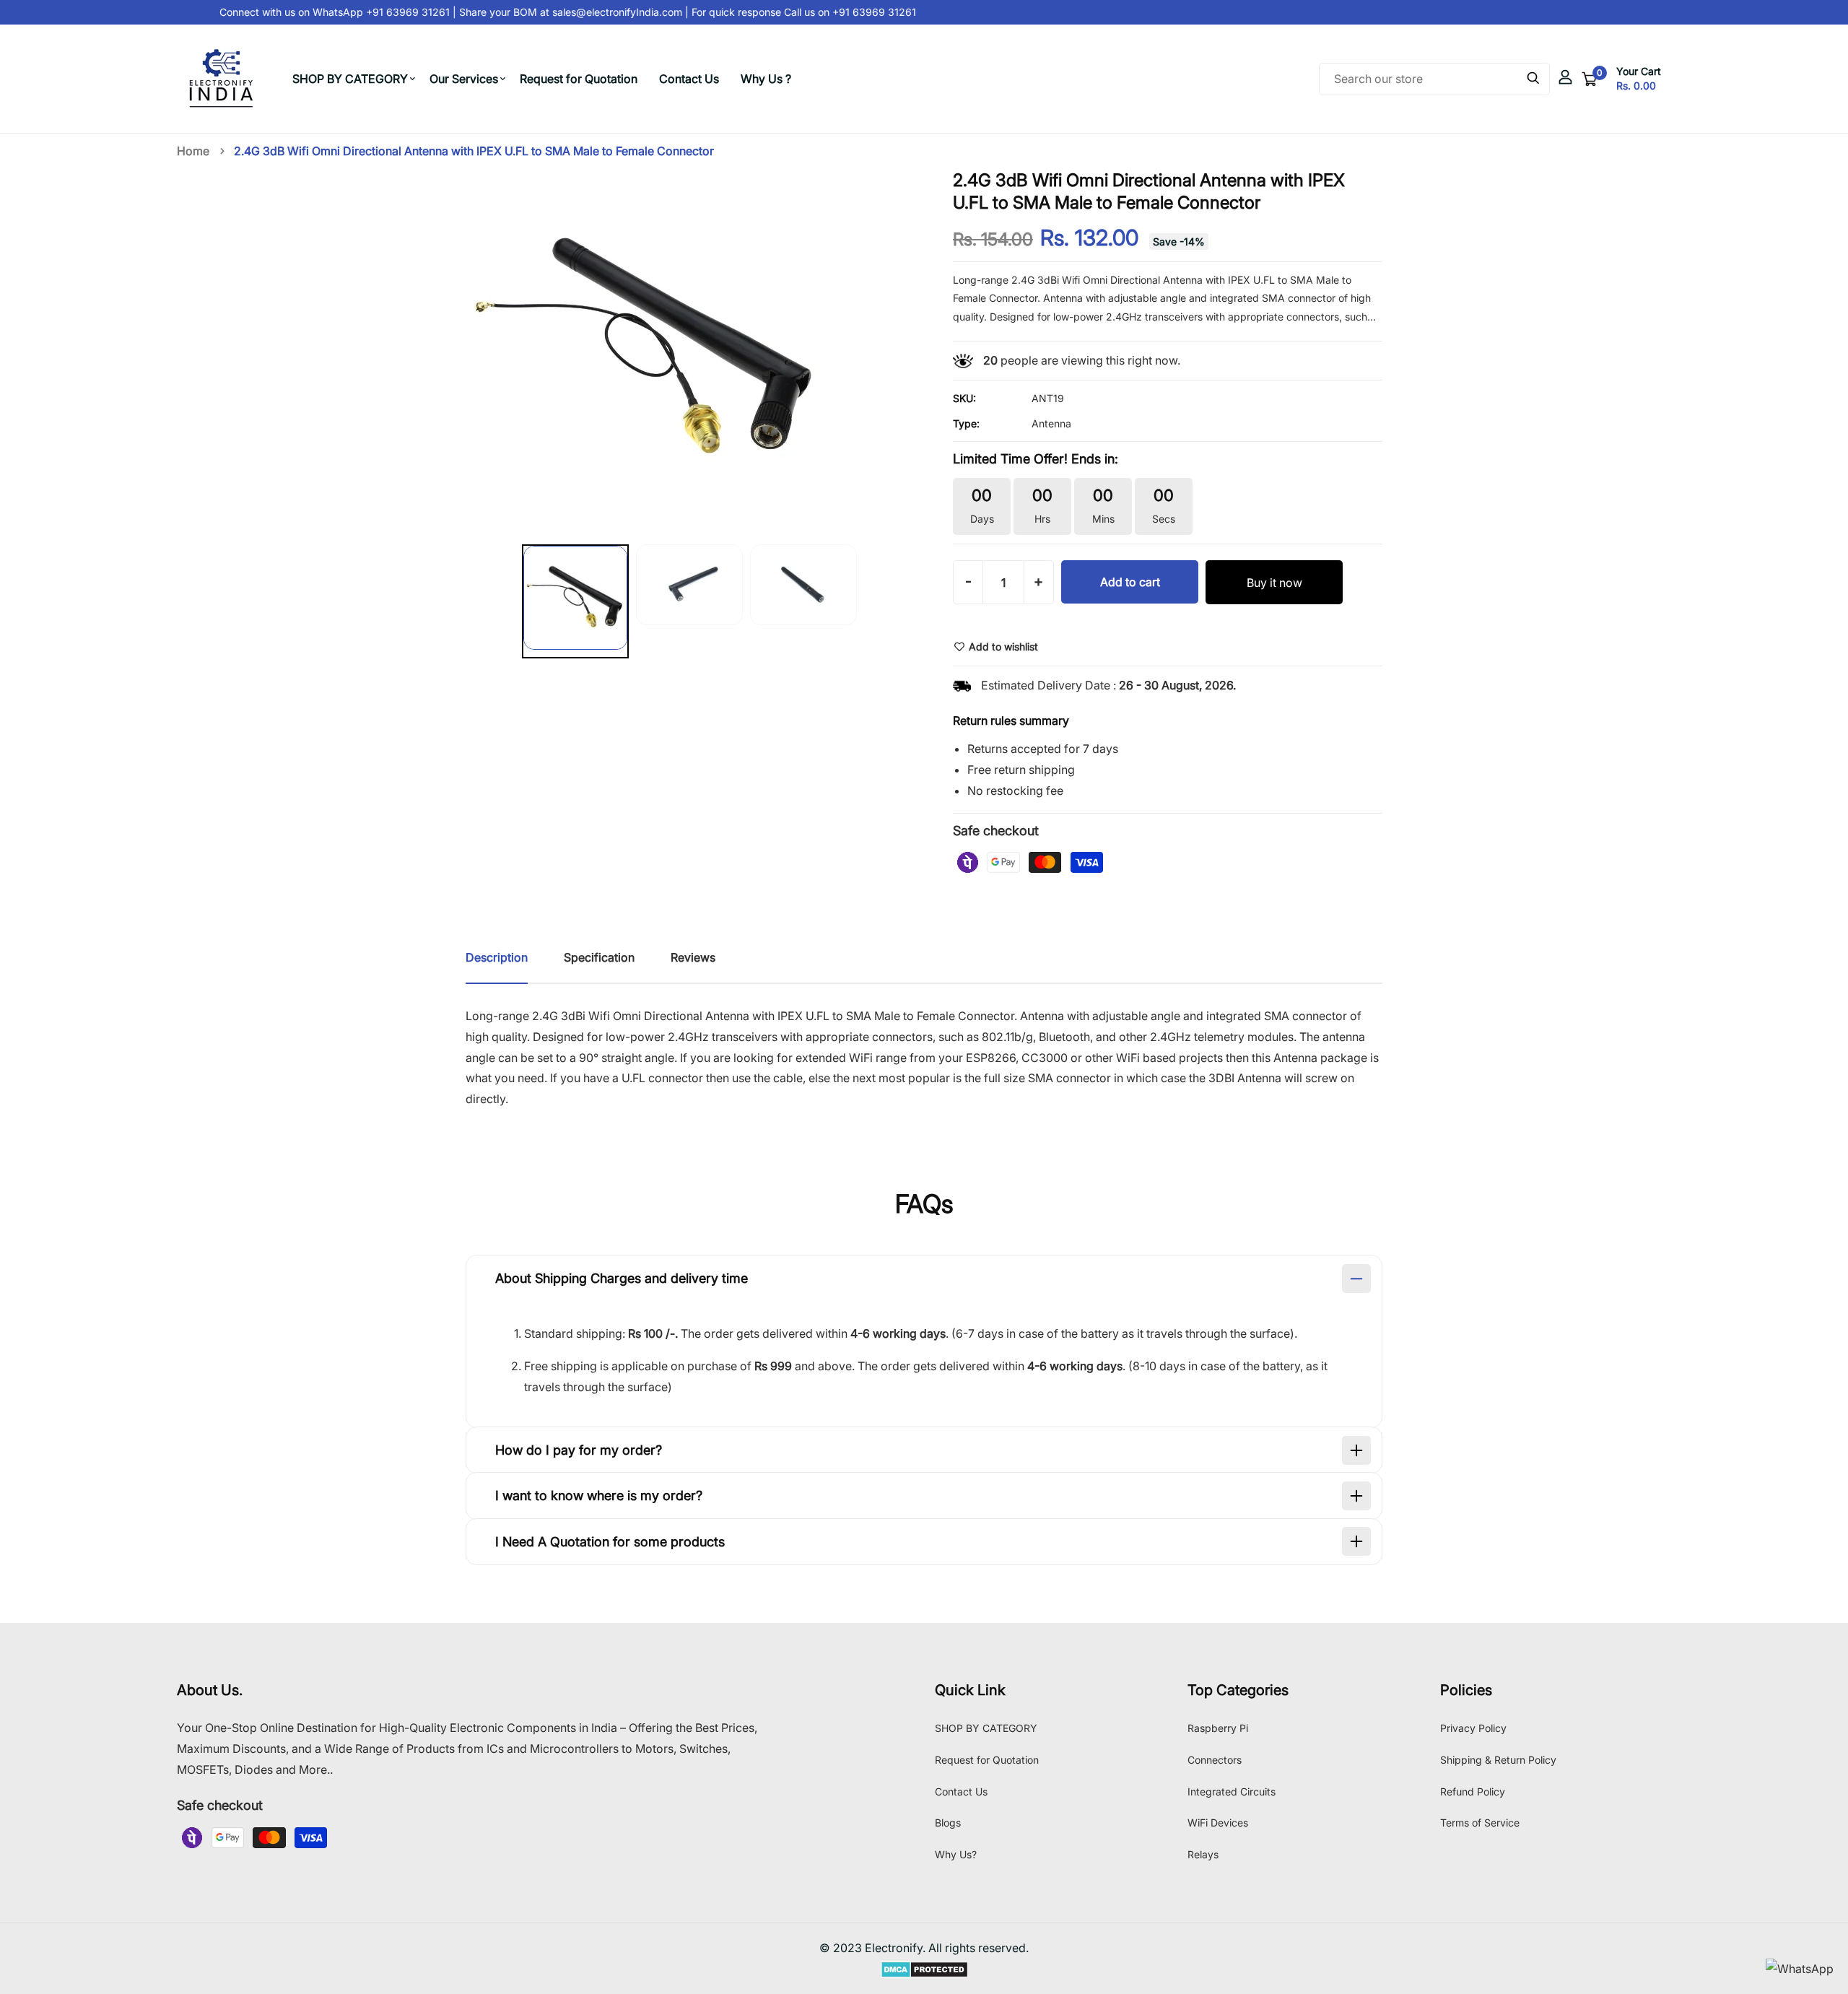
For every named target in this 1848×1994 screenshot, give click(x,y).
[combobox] (1434, 79)
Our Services (464, 79)
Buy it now (1274, 583)
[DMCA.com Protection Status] (924, 1969)
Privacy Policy (1473, 1728)
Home (193, 151)
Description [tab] (497, 957)
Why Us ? (766, 79)
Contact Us (689, 79)
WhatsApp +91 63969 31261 (367, 12)
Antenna (1051, 423)
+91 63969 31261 (858, 12)
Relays (1203, 1854)
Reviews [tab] (693, 957)
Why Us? (956, 1854)
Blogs (948, 1823)
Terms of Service (1480, 1823)
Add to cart (1130, 582)
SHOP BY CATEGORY (350, 79)
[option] (575, 605)
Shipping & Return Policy (1498, 1760)
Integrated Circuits (1232, 1791)
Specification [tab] (599, 957)
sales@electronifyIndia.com (603, 12)
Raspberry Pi (1218, 1728)
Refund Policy (1473, 1791)
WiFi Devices (1218, 1823)
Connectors (1215, 1760)
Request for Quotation (579, 79)
